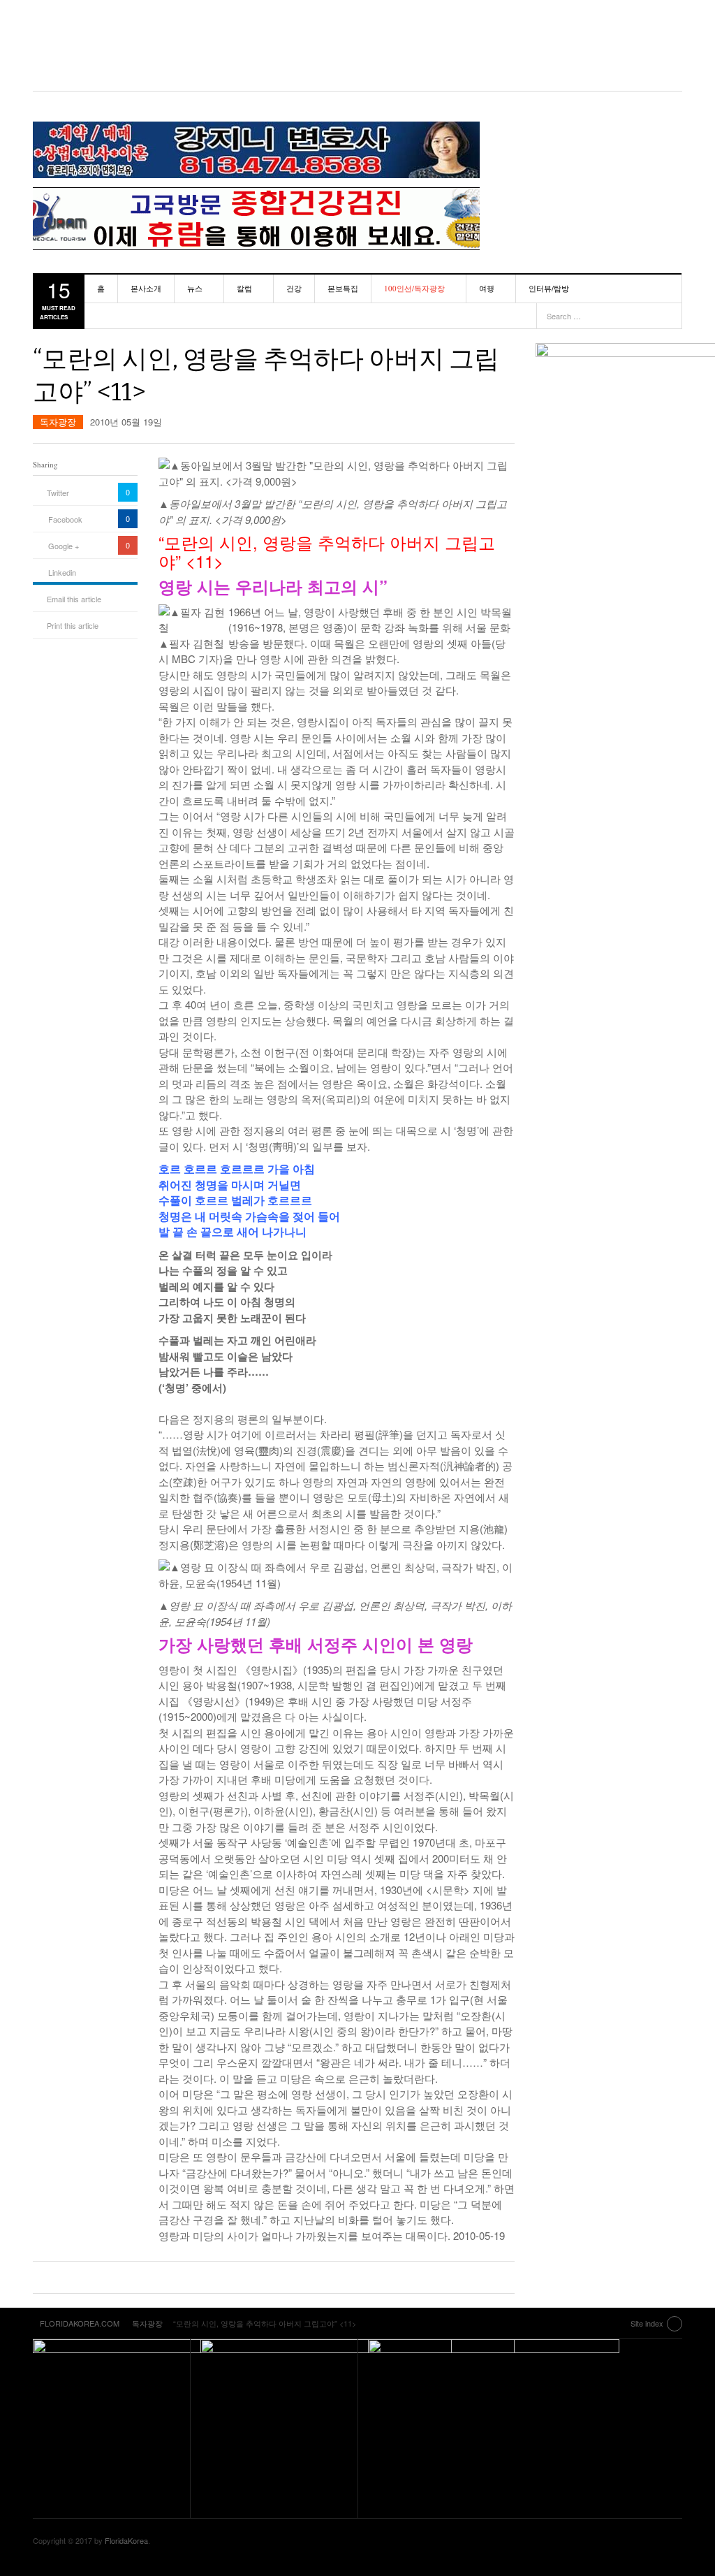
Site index (647, 2323)
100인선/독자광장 (414, 288)
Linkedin (62, 572)
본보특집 (343, 288)
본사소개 (146, 288)
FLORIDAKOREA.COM (357, 45)
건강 (294, 288)
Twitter (58, 493)
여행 (487, 288)
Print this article (73, 625)
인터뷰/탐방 (549, 288)
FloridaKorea (126, 2540)
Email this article (74, 599)
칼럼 (244, 288)
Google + (64, 546)
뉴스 (195, 288)
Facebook (65, 519)
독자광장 (58, 422)
